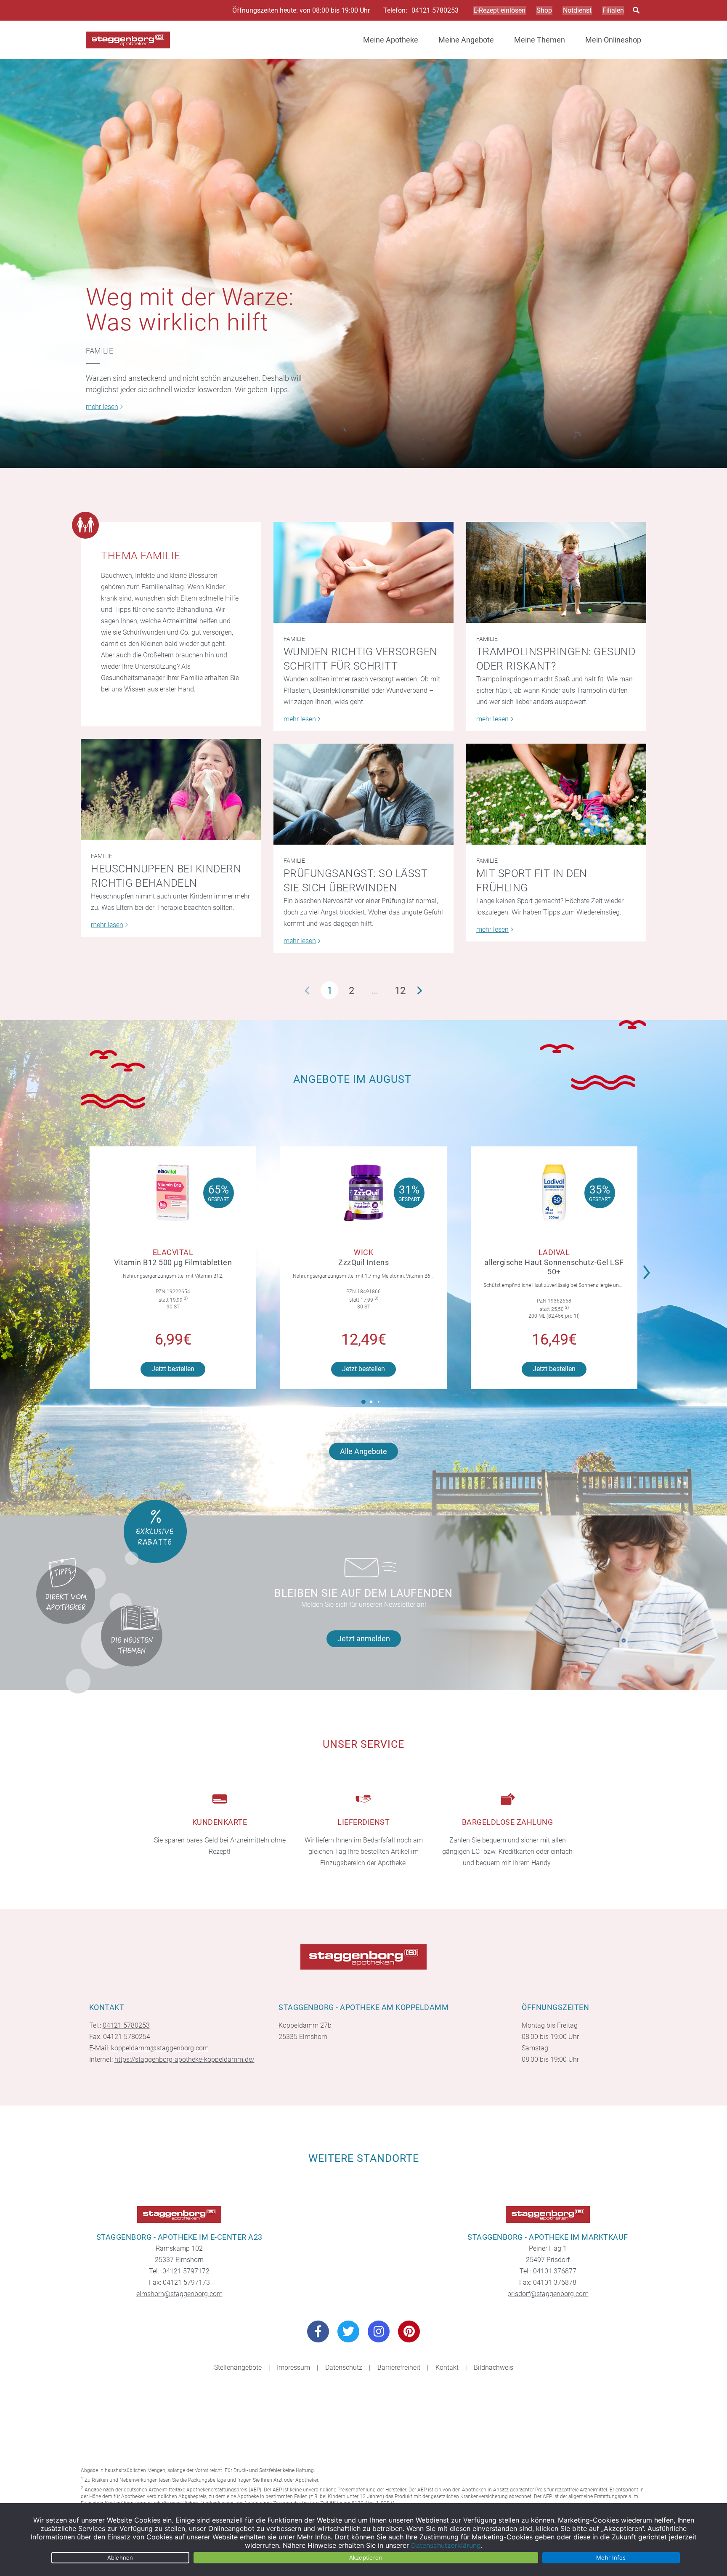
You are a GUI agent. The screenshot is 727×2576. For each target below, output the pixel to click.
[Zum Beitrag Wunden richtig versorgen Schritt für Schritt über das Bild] (363, 572)
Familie (99, 351)
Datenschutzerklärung (446, 2545)
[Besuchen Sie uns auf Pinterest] (409, 2331)
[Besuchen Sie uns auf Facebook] (318, 2331)
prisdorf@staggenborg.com (548, 2294)
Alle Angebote (363, 1451)
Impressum (293, 2367)
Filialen (613, 10)
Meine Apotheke (391, 40)
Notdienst (577, 10)
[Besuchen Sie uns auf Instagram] (379, 2331)
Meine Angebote (466, 40)
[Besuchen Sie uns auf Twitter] (348, 2331)
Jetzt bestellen (173, 1369)
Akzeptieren (366, 2557)
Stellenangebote (238, 2367)
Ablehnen (120, 2557)
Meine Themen (540, 40)
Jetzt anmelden (364, 1639)
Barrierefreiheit (399, 2367)
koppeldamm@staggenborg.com (160, 2048)
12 (400, 991)
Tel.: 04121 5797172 (179, 2271)
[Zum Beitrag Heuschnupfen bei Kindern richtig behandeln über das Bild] (171, 790)
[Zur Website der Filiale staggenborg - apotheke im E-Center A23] (179, 2214)
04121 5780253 (435, 11)
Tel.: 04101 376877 (548, 2271)
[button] (649, 1267)
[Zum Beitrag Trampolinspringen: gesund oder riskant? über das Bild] (556, 572)
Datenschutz (344, 2367)
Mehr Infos (611, 2557)
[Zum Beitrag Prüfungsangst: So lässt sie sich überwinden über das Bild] (363, 794)
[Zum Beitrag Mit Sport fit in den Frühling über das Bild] (556, 794)
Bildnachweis (494, 2367)
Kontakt (447, 2367)
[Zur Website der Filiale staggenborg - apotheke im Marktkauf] (548, 2214)
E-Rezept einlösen (499, 10)
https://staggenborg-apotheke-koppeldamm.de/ (184, 2059)
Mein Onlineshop (613, 40)
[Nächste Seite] (420, 990)
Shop (544, 10)
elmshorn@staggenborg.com (179, 2294)
